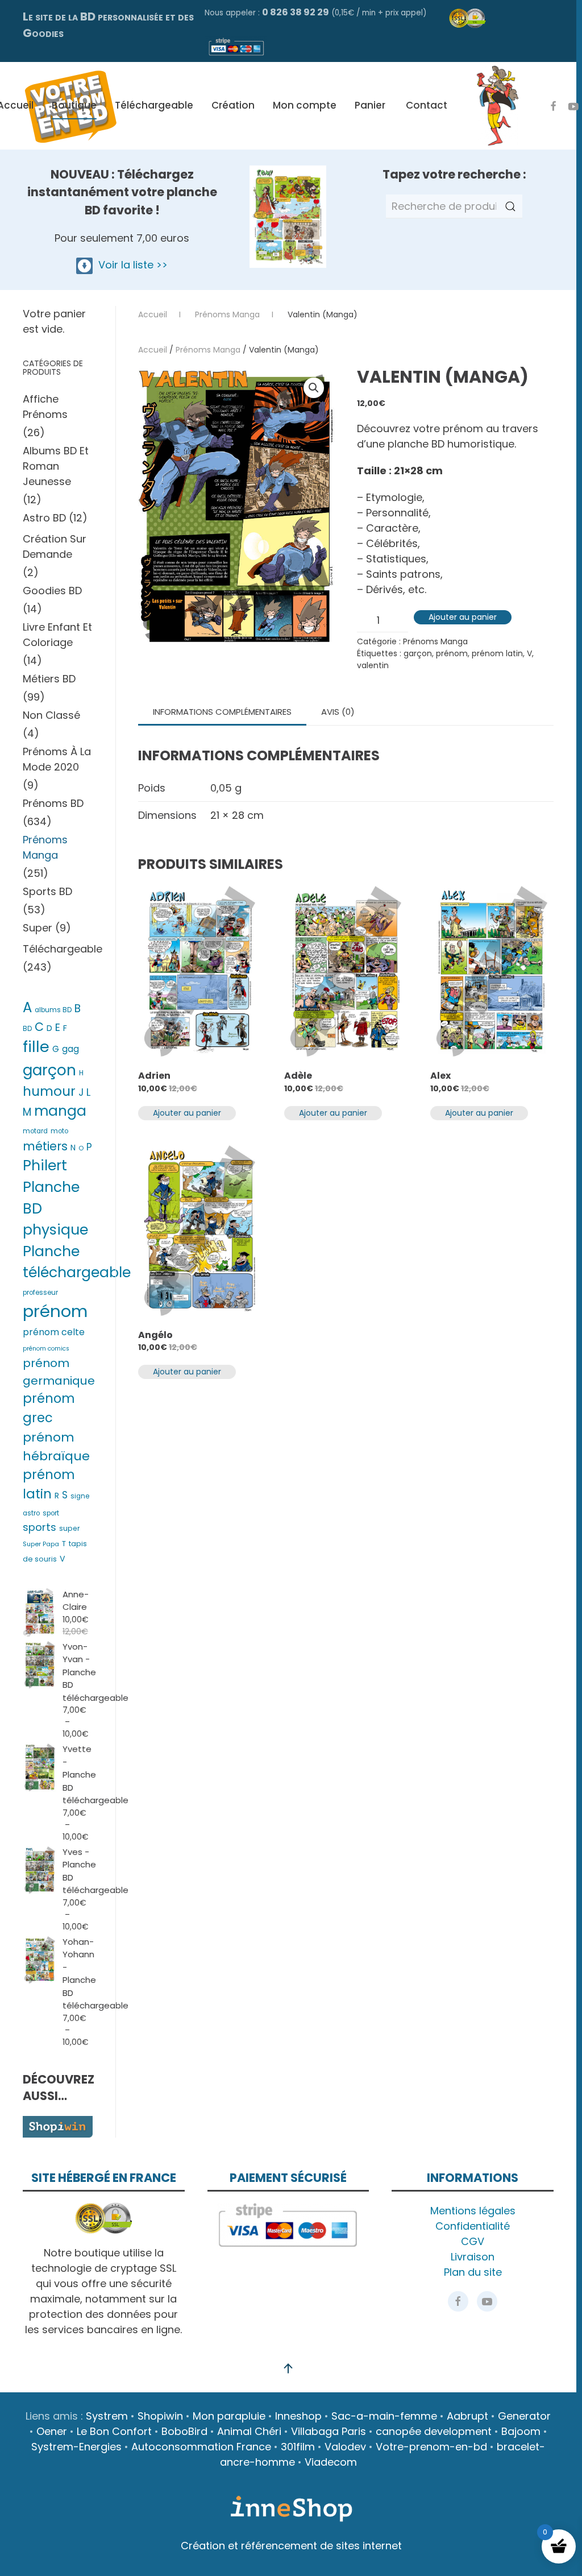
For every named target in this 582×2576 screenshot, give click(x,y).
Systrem (107, 2416)
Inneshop (298, 2416)
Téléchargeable (154, 105)
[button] (314, 388)
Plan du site (473, 2272)
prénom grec (49, 1408)
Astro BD (44, 518)
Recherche (510, 206)
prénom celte (54, 1332)
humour (49, 1091)
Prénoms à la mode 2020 (57, 759)
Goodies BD (52, 591)
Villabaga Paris (329, 2431)
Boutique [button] (74, 105)
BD (27, 1029)
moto (59, 1131)
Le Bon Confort (114, 2431)
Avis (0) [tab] (338, 712)
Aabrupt (467, 2416)
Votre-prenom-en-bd (431, 2447)
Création (233, 105)
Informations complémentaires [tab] (222, 712)
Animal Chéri (249, 2431)
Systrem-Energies (76, 2447)
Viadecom (331, 2462)
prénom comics (46, 1349)
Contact (427, 105)
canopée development (434, 2431)
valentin (373, 665)
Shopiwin (160, 2416)
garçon (418, 653)
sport (51, 1513)
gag (70, 1049)
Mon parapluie (229, 2416)
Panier (370, 105)
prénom (452, 653)
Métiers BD (49, 679)
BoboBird (184, 2431)
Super (38, 928)
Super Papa (41, 1544)
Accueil (153, 350)
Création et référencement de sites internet (291, 2546)
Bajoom (521, 2431)
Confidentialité (473, 2226)
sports (40, 1527)
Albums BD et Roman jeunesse (56, 466)
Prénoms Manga (208, 350)
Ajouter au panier (463, 617)
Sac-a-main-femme (384, 2416)
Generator (524, 2416)
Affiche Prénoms (45, 407)
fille (36, 1047)
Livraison (473, 2257)
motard (35, 1131)
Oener (52, 2431)
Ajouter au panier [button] (187, 1113)
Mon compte (305, 105)
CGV (473, 2241)
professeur (40, 1293)
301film (298, 2447)
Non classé (51, 715)
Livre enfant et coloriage (57, 635)
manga (60, 1111)
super (70, 1528)
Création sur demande (55, 546)
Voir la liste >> (130, 265)
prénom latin (497, 653)
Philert (45, 1165)
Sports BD (47, 891)
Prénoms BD (53, 803)
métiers (45, 1146)
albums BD (53, 1010)
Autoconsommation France (201, 2447)
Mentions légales (473, 2211)
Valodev (345, 2447)
